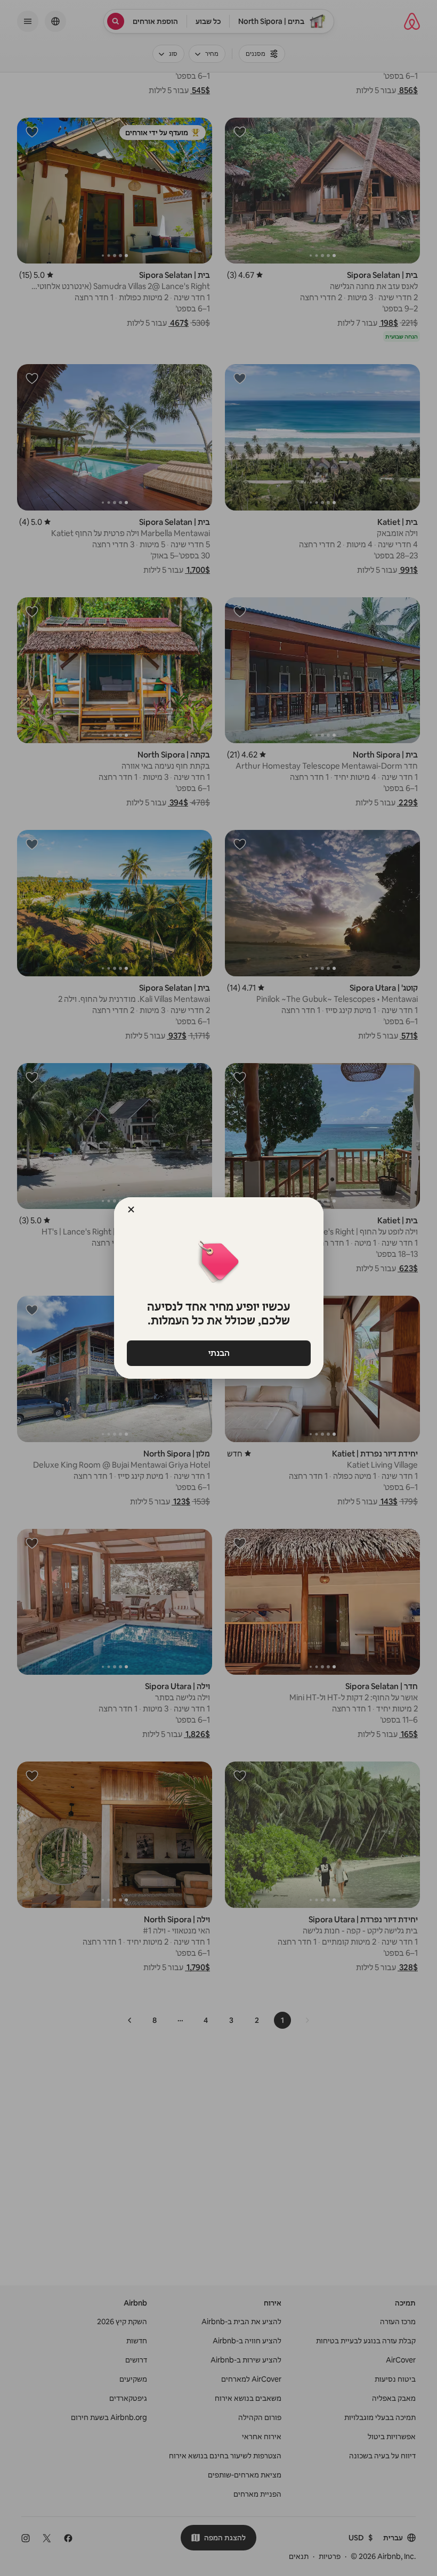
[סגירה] (131, 1209)
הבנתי (218, 1353)
